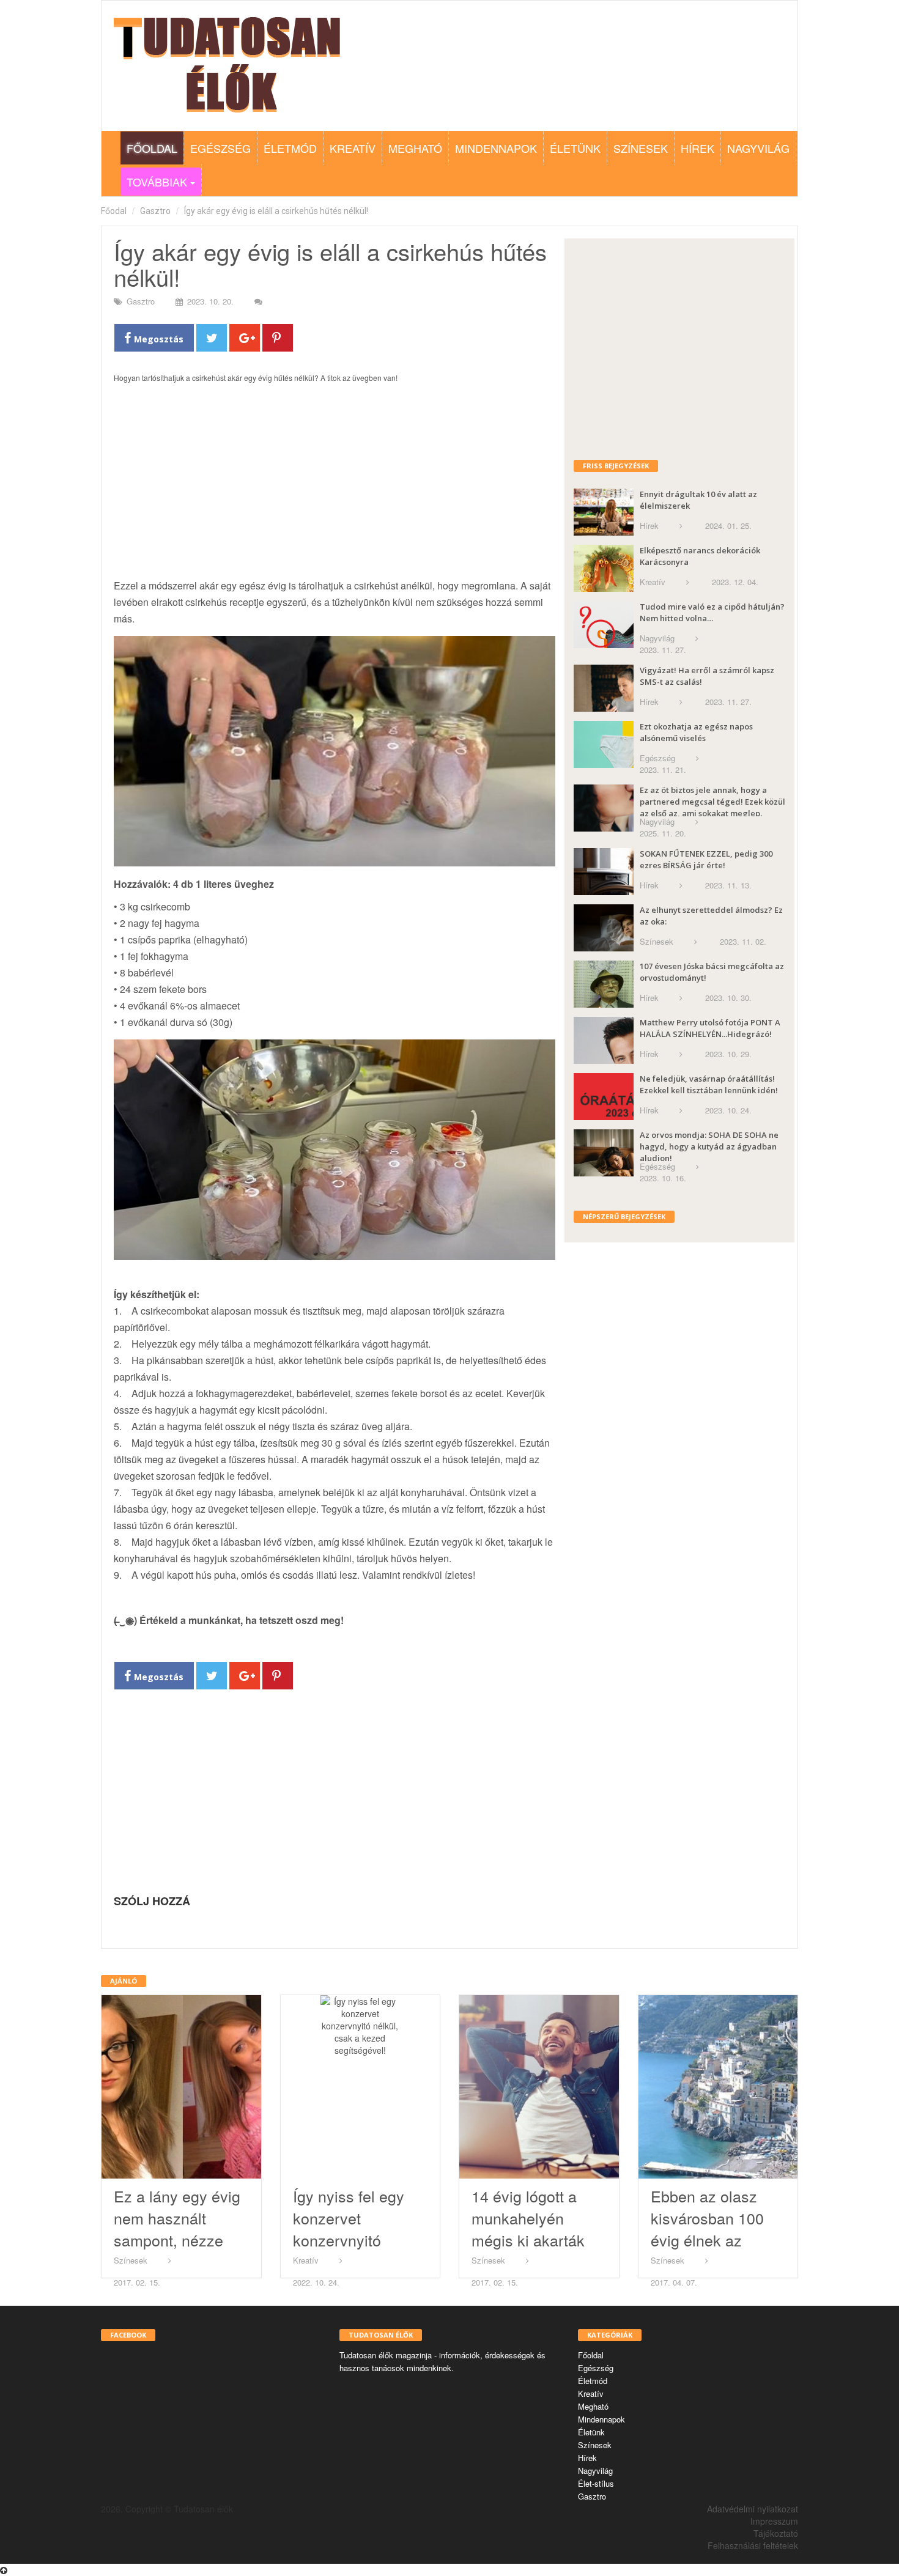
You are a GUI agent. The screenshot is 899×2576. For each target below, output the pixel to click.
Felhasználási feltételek (753, 2545)
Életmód (290, 148)
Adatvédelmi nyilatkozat (753, 2509)
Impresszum (774, 2521)
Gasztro (155, 211)
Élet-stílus (596, 2483)
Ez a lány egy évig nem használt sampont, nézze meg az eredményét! (177, 2240)
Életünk (575, 148)
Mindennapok (496, 148)
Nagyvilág (758, 148)
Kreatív (353, 148)
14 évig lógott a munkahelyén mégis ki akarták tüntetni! (528, 2229)
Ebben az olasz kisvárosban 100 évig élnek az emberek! (707, 2229)
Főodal (114, 211)
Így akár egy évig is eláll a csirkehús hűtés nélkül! (276, 211)
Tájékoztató (776, 2533)
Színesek (641, 148)
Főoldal (152, 148)
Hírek (697, 148)
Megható (415, 148)
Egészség (220, 148)
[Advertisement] (335, 487)
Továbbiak (155, 182)
